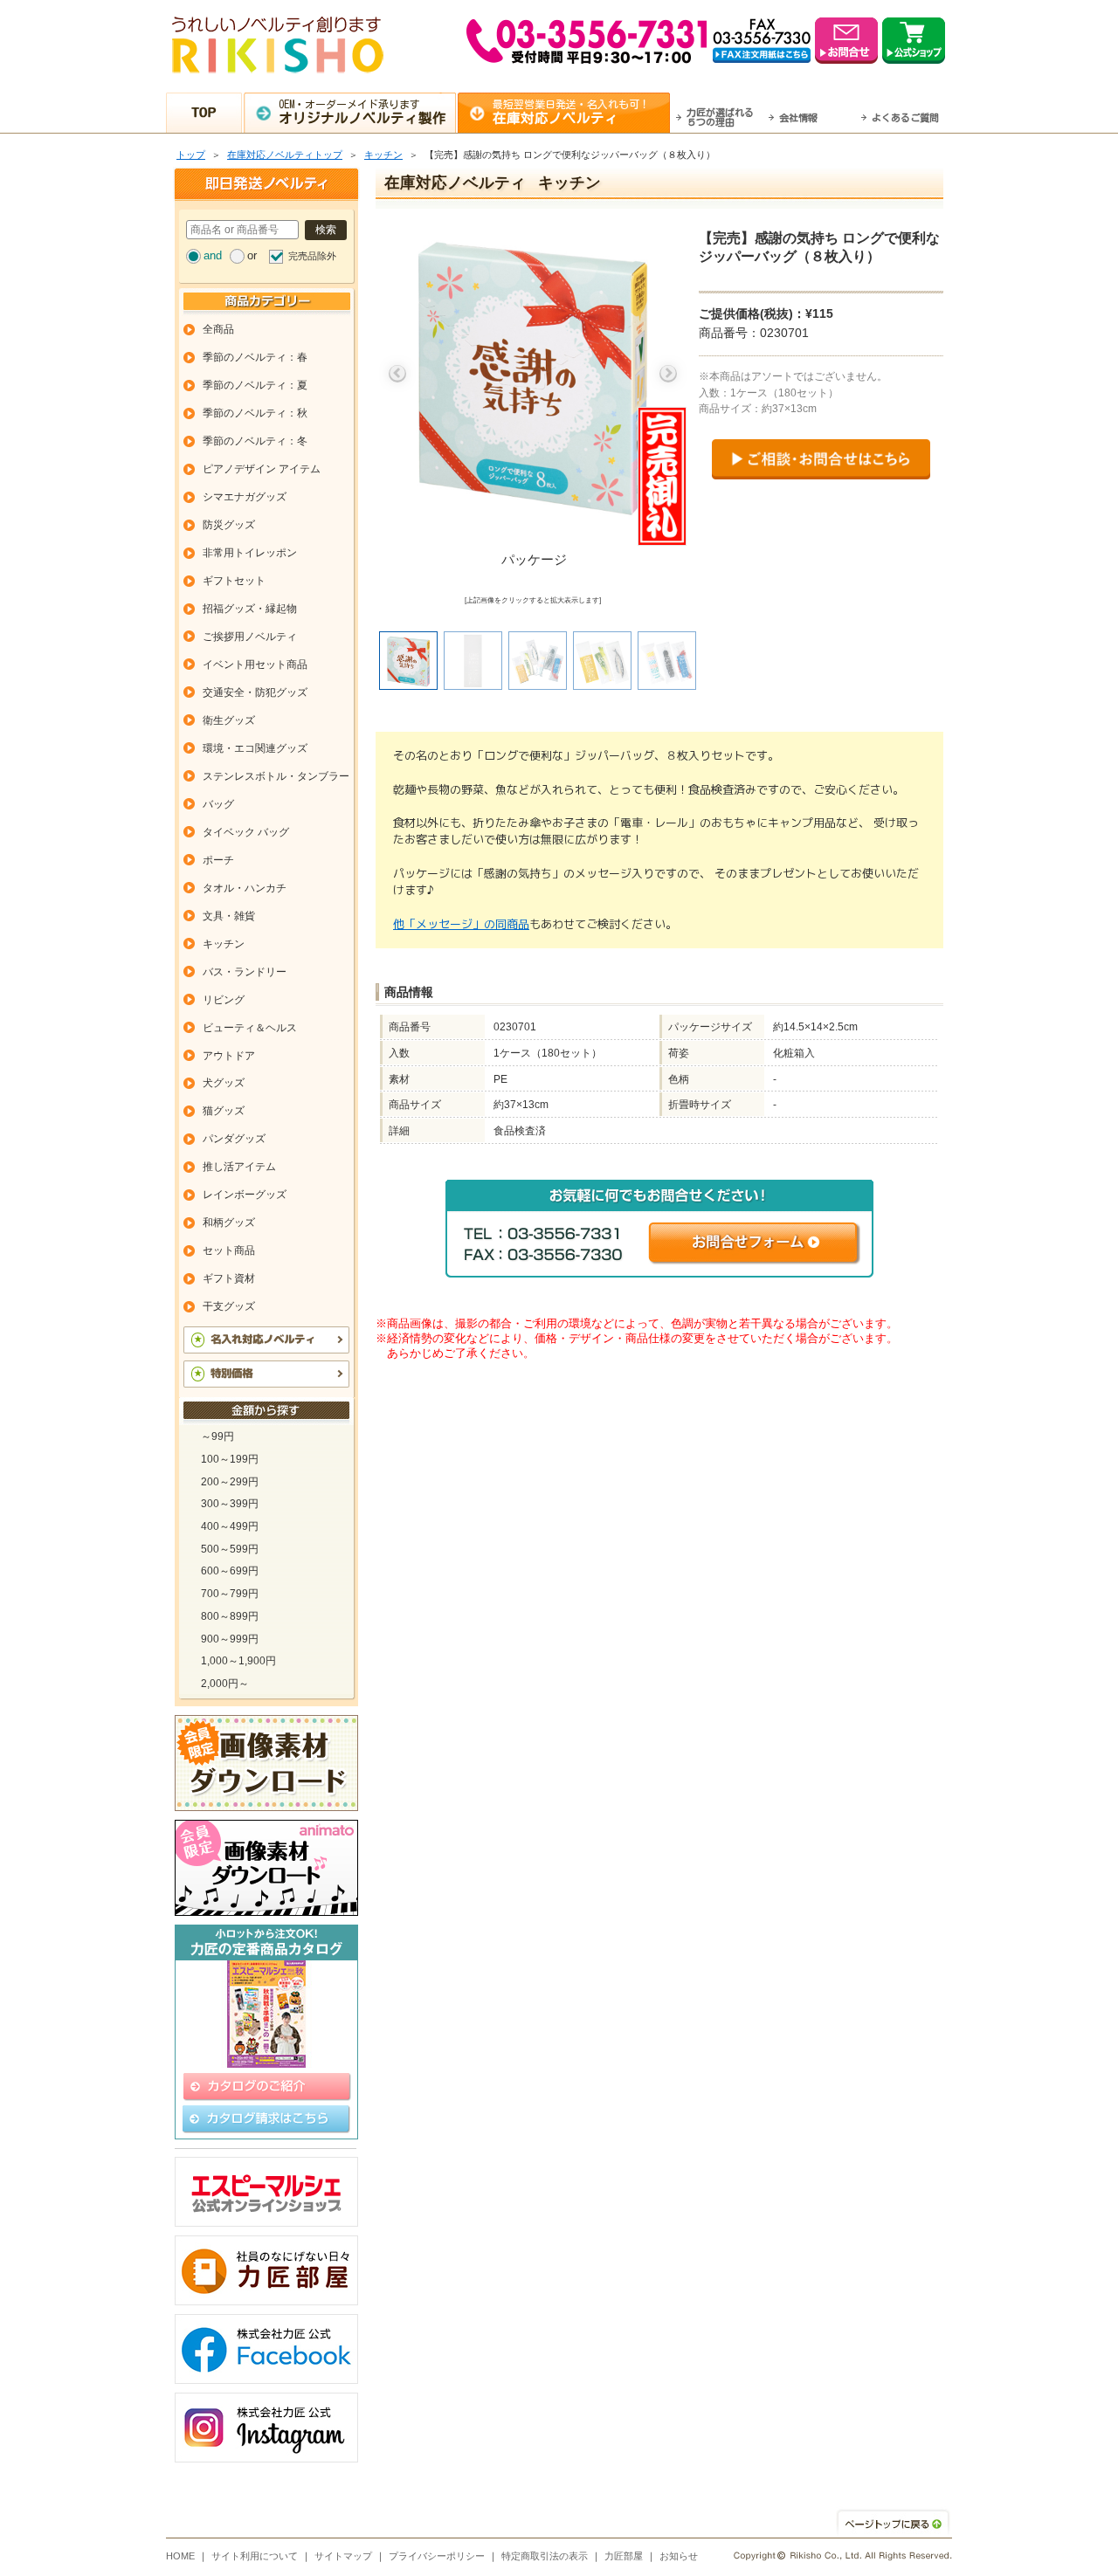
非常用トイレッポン (250, 553)
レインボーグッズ (245, 1195)
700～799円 (230, 1594)
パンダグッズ (234, 1139)
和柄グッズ (229, 1223)
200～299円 (230, 1482)
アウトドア (229, 1056)
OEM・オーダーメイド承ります (362, 112)
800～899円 (230, 1616)
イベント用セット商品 (255, 665)
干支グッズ (229, 1306)
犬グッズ (224, 1083)
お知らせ (679, 2556)
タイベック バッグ (246, 832)
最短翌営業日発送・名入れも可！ (571, 112)
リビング (224, 1000)
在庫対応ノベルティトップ (285, 155)
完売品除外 (312, 256)
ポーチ (218, 860)
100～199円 (230, 1459)
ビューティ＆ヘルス (250, 1028)
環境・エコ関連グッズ (255, 748)
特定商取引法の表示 (545, 2556)
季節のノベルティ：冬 (255, 441)
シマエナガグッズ (245, 497)
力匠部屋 (624, 2556)
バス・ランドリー (245, 972)
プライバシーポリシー (437, 2556)
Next (668, 374)
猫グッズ (224, 1111)
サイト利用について (255, 2556)
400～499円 (230, 1526)
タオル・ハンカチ (245, 888)
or (252, 255)
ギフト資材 (229, 1278)
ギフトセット (234, 581)
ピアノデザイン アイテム (262, 469)
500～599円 (230, 1549)
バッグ (218, 804)
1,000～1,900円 (238, 1661)
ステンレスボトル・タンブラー (276, 776)
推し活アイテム (239, 1167)
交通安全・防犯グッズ (255, 692)
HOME (180, 2556)
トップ (191, 155)
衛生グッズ (229, 720)
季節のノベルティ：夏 (255, 385)
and (213, 255)
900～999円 (230, 1639)
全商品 (218, 329)
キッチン (383, 155)
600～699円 (230, 1571)
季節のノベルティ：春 (255, 357)
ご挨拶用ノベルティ (250, 637)
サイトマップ (343, 2556)
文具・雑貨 (229, 916)
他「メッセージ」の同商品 (461, 924)
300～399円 (230, 1504)
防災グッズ (229, 525)
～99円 (217, 1436)
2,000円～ (225, 1684)
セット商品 (229, 1250)
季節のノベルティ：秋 (255, 413)
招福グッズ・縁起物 (250, 609)
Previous (397, 374)
